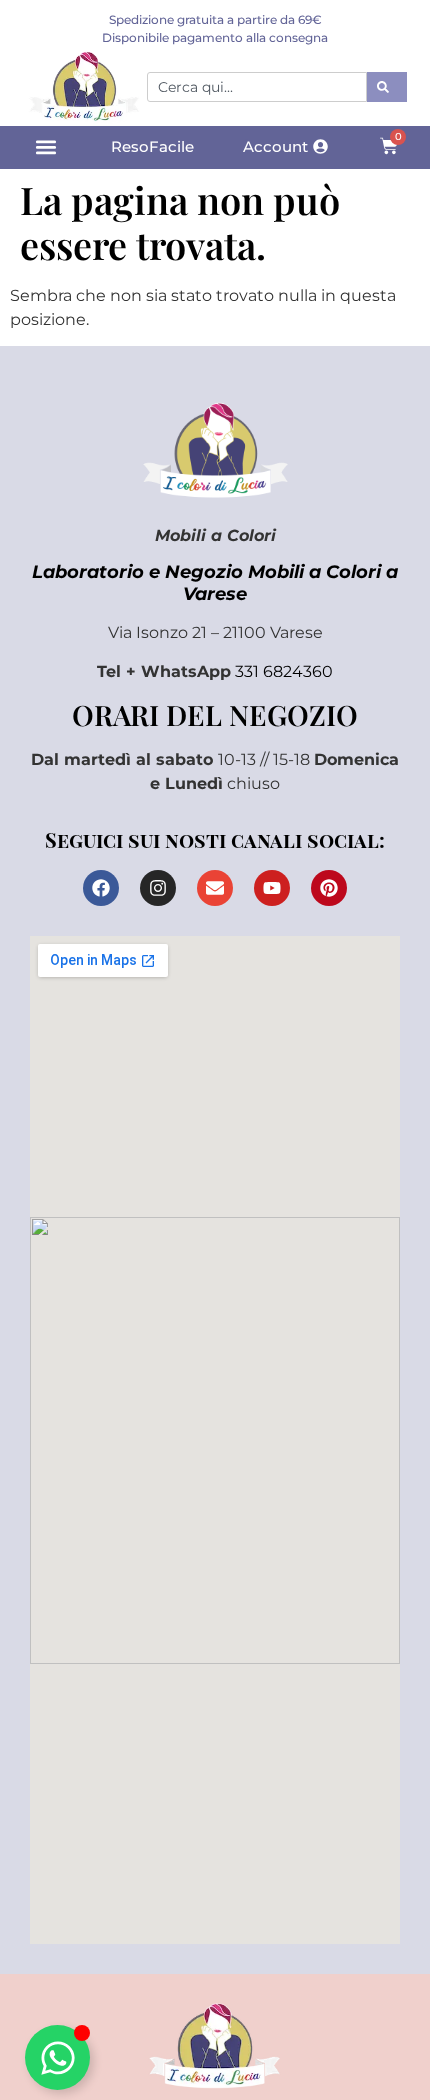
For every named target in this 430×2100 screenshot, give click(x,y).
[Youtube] (272, 888)
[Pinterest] (329, 888)
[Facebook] (101, 888)
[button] (45, 147)
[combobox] (257, 87)
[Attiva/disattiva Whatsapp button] (57, 2057)
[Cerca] (387, 87)
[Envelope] (215, 888)
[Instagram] (158, 888)
